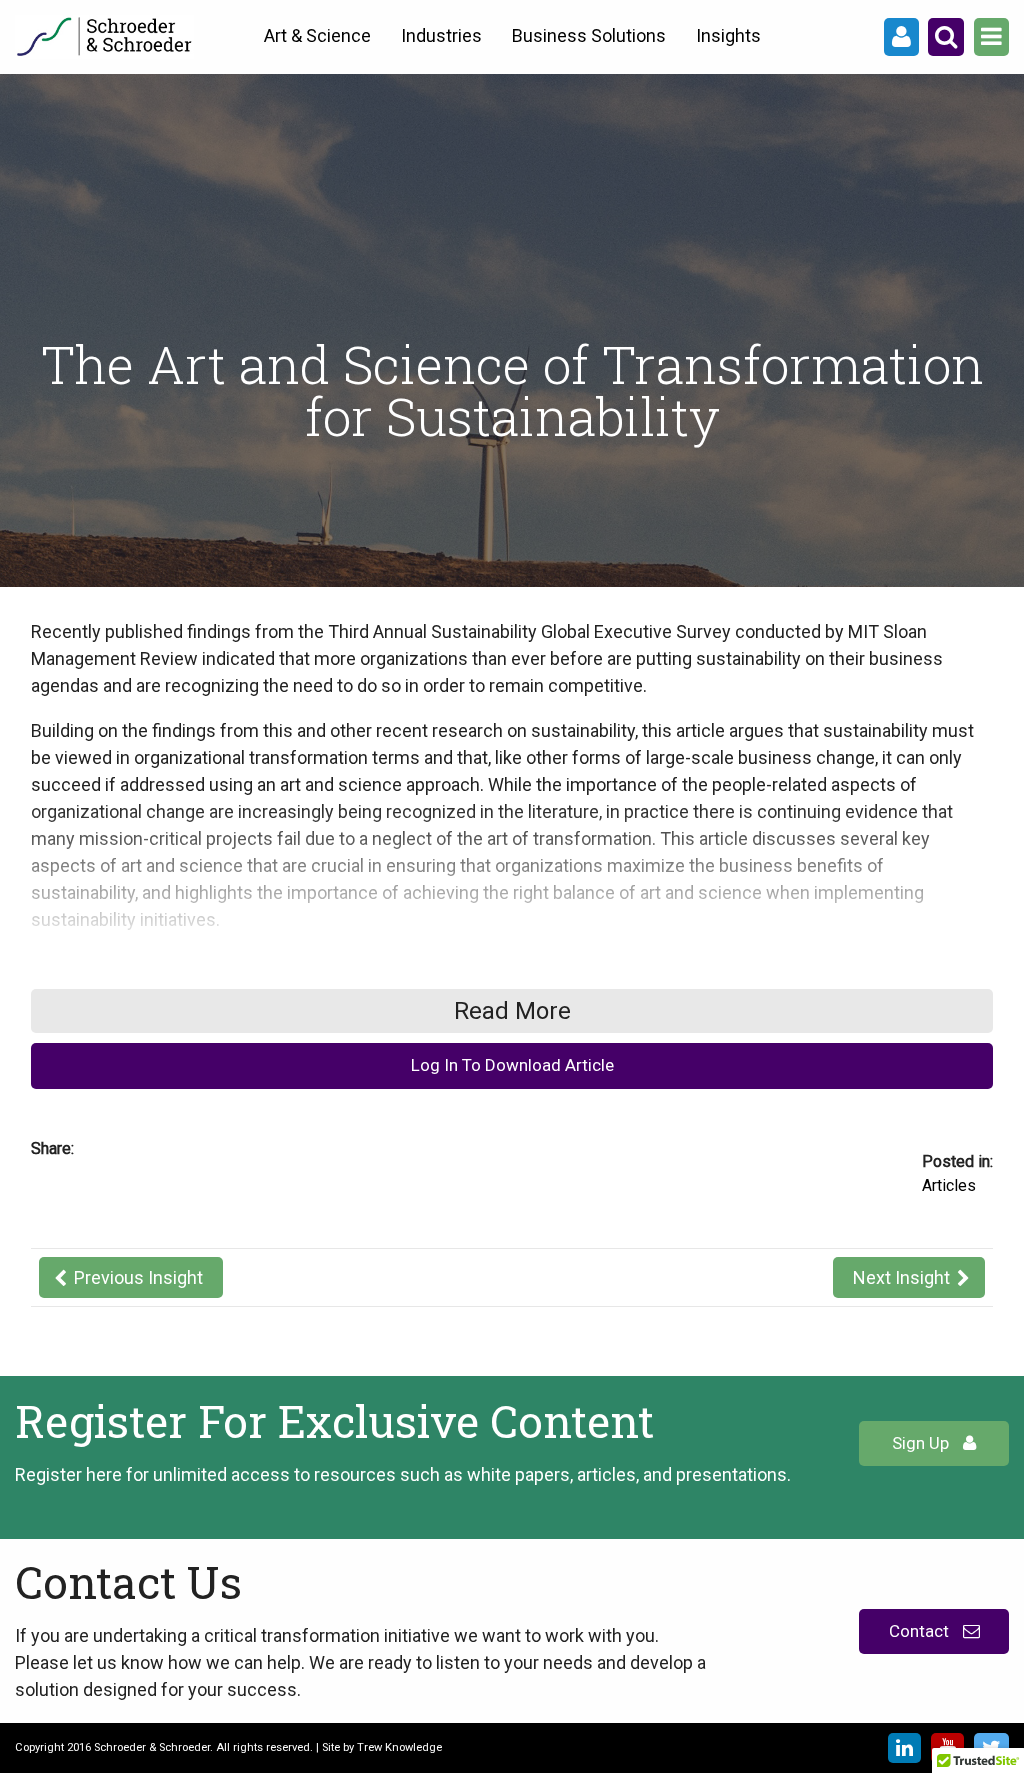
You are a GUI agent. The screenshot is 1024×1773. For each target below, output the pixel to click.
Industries (441, 35)
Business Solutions (589, 35)
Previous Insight (138, 1277)
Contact (921, 1631)
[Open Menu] (991, 37)
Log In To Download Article (512, 1065)
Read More (512, 1011)
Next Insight (901, 1277)
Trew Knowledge (399, 1747)
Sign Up (922, 1443)
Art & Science (317, 35)
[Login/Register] (901, 37)
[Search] (946, 37)
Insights (728, 35)
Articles (949, 1185)
